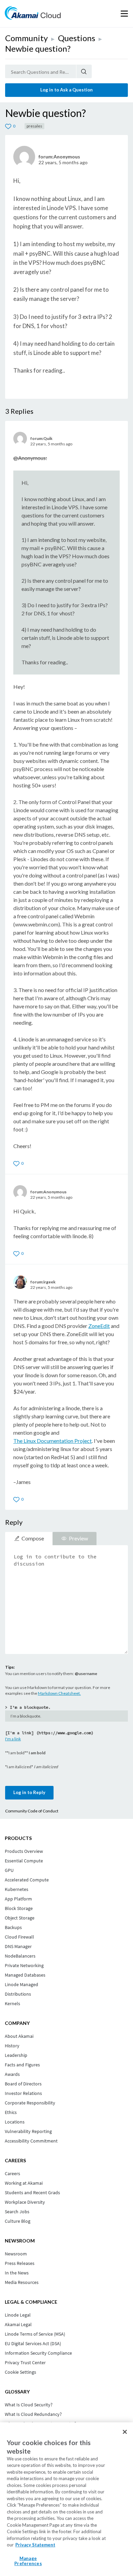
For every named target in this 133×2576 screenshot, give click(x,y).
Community (26, 38)
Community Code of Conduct (32, 1811)
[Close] (125, 2432)
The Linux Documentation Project (53, 1441)
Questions (77, 38)
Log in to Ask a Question (66, 90)
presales (34, 126)
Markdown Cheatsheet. (59, 1693)
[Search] (84, 71)
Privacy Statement (35, 2545)
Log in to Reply (29, 1792)
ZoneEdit (99, 1326)
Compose (33, 1538)
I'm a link (13, 1739)
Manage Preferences (28, 2561)
